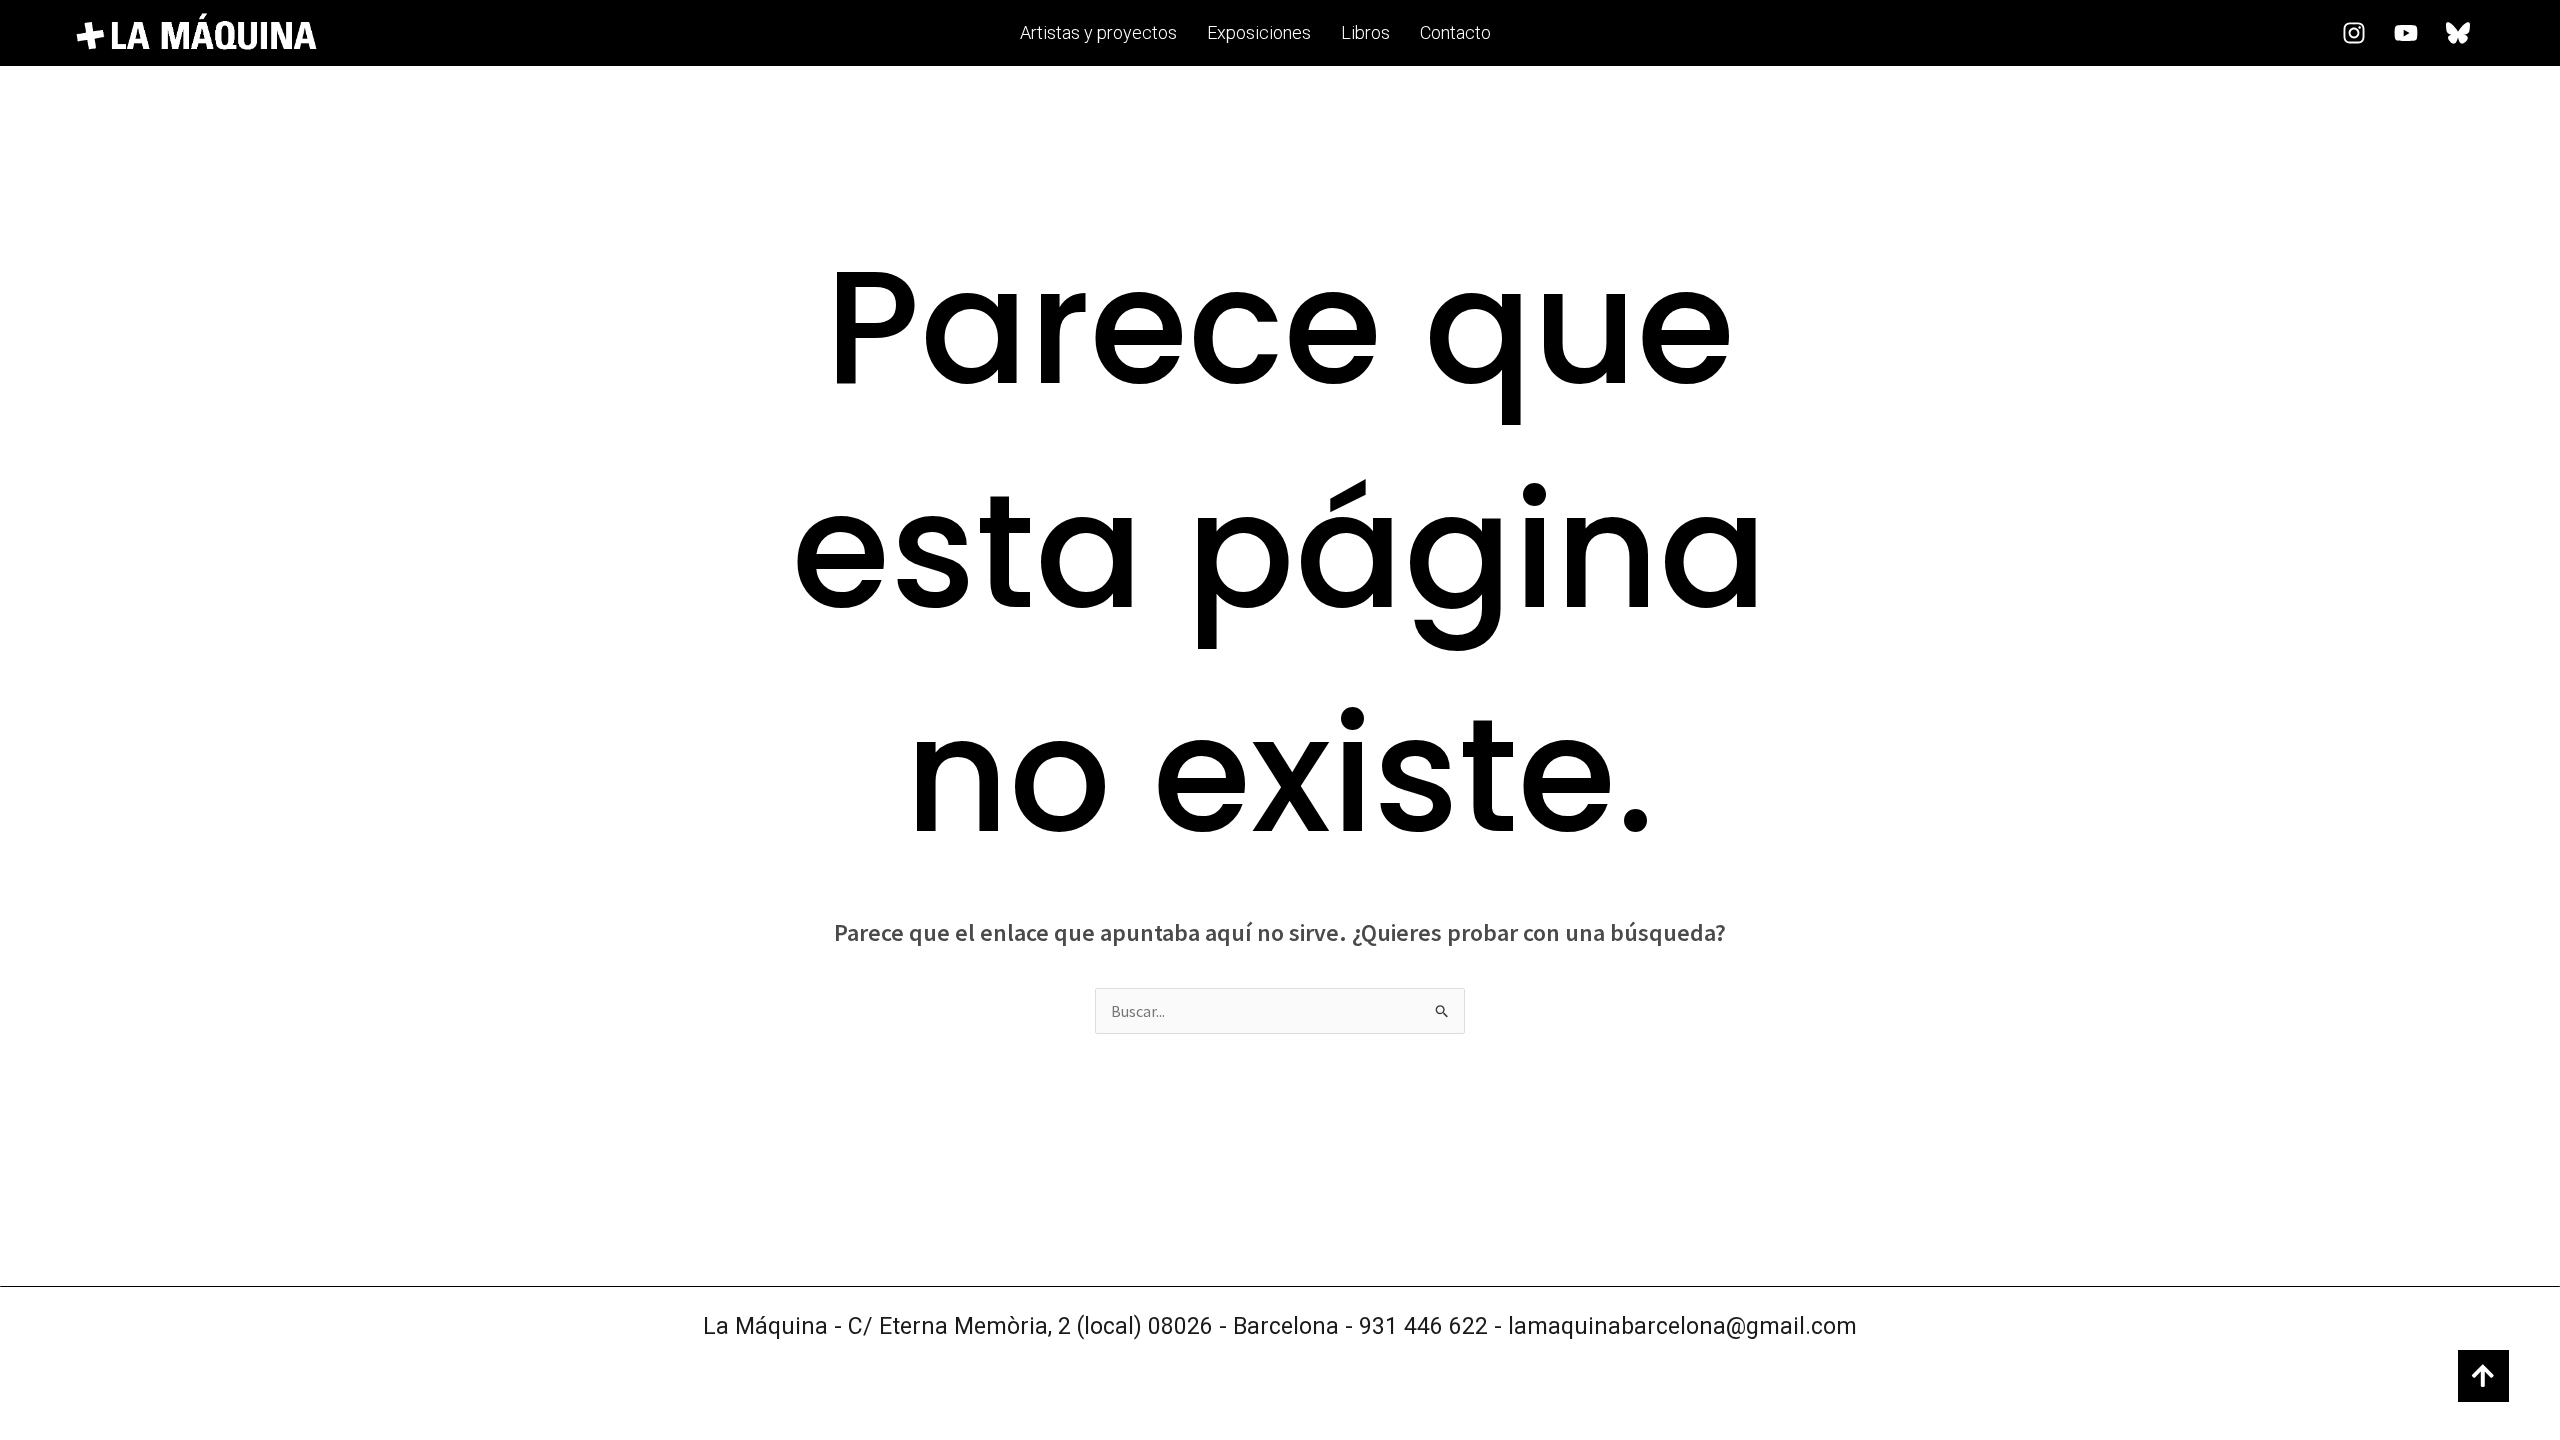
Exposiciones (1259, 32)
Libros (1365, 32)
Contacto (1455, 32)
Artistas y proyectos (1098, 32)
